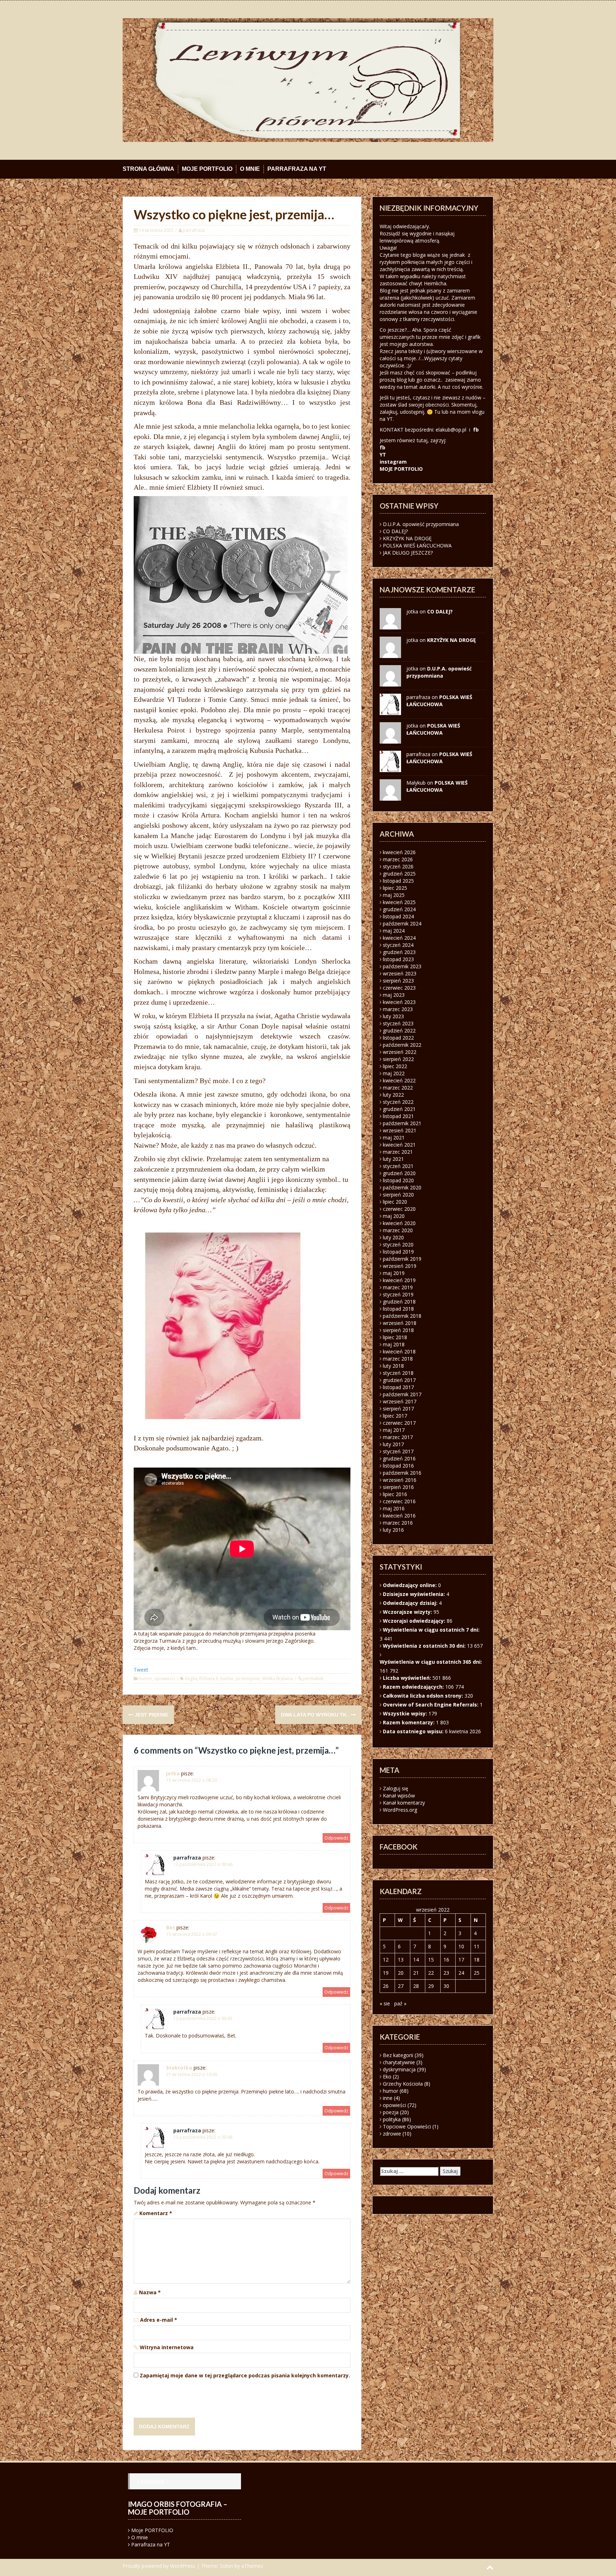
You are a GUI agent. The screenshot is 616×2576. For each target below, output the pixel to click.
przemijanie (248, 1679)
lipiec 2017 (395, 1416)
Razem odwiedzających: (414, 1687)
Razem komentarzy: (409, 1722)
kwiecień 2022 (399, 1080)
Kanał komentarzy (404, 1803)
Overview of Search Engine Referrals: (431, 1705)
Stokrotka (179, 2068)
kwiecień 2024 (399, 938)
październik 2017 (402, 1394)
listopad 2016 (398, 1466)
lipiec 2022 (395, 1066)
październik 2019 (402, 1259)
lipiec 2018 (395, 1337)
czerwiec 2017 (399, 1423)
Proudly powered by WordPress (159, 2566)
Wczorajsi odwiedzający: (415, 1621)
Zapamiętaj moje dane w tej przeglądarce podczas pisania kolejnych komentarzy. (245, 2375)
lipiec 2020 (395, 1202)
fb (476, 430)
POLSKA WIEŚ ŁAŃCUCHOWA (417, 545)
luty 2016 (393, 1530)
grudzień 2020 (399, 1173)
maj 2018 (394, 1344)
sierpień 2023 (398, 981)
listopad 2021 (398, 1116)
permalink (313, 1679)
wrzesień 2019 (400, 1266)
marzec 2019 (398, 1287)
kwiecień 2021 (399, 1145)
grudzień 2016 (399, 1458)
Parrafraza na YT (297, 169)
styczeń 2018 (398, 1373)
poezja (391, 2112)
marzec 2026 (398, 859)
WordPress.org (400, 1810)
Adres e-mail (159, 2320)
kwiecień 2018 (399, 1351)
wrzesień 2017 (400, 1401)
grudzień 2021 (399, 1109)
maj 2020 (394, 1216)
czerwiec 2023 (399, 988)
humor (145, 1679)
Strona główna (148, 169)
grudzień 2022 (399, 1031)
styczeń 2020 (398, 1244)
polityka (392, 2119)
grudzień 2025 (399, 874)
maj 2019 (394, 1273)
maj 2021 (394, 1137)
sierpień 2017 (398, 1409)
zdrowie (392, 2134)
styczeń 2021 (398, 1166)
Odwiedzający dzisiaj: (411, 1603)
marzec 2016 (398, 1523)
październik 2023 (402, 966)
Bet (171, 1927)
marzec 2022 (398, 1088)
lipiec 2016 (395, 1494)
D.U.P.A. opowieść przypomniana (421, 524)
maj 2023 (394, 995)
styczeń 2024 (398, 945)
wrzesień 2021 (400, 1130)
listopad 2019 (398, 1252)
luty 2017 (393, 1444)
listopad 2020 (398, 1180)
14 (416, 1960)
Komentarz (156, 2213)
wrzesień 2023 (400, 973)
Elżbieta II (209, 1679)
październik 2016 (402, 1473)
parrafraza (194, 230)
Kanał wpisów (399, 1795)
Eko (387, 2077)
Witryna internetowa (167, 2347)
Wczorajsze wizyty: (408, 1612)
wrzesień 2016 (400, 1480)
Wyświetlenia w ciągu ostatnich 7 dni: (432, 1630)
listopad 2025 (398, 881)
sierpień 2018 (398, 1330)
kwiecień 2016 (399, 1516)
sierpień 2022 (398, 1059)
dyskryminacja (399, 2069)
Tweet (141, 1670)
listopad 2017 (398, 1387)
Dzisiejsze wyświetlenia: (415, 1594)
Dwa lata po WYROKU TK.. (316, 1715)
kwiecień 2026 (399, 852)
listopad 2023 (398, 959)
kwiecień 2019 (399, 1280)
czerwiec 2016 (399, 1501)
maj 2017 (394, 1430)
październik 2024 (402, 924)
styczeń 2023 (398, 1023)
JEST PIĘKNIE (151, 1715)
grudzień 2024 (399, 909)
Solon (227, 2566)
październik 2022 (402, 1045)
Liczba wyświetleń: (408, 1678)
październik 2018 (402, 1316)
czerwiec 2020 (399, 1209)
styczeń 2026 (398, 866)
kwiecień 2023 (399, 1002)
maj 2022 (394, 1073)
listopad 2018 (398, 1309)
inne (388, 2098)
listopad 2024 (398, 916)
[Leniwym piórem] (308, 79)
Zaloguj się (396, 1788)
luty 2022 (393, 1095)
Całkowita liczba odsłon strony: (424, 1696)
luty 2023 (393, 1016)
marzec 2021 (398, 1152)
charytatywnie (399, 2062)
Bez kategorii (398, 2055)
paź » (400, 2003)
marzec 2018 (398, 1359)
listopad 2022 (398, 1038)
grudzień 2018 (399, 1302)
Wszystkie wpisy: (406, 1713)
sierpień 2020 (398, 1195)
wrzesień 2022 (400, 1052)
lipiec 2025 (395, 888)
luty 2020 (393, 1237)
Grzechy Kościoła (403, 2084)
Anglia (191, 1679)
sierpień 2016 (398, 1487)
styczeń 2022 (398, 1102)
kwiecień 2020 (399, 1223)
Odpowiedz (336, 1838)
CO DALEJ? (395, 531)
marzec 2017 (398, 1437)
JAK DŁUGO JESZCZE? (408, 553)
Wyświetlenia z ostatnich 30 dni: (425, 1646)
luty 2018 (393, 1366)
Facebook (150, 2481)
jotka (173, 1773)
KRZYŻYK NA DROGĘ (407, 538)
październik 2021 (402, 1123)
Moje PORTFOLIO (207, 169)
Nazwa (150, 2292)
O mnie (250, 169)
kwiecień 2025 (399, 902)
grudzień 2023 (399, 952)
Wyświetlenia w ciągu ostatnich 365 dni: (432, 1662)
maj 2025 (394, 895)
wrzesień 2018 (400, 1323)
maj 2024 (394, 931)
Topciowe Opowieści (407, 2126)
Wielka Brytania (278, 1679)
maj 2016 (394, 1508)
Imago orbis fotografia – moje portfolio (178, 2508)
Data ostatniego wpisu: (414, 1731)
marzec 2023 (398, 1009)
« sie (385, 2003)
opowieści (165, 1679)
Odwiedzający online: (410, 1585)
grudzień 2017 (399, 1380)
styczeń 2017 (398, 1451)
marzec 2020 (398, 1230)
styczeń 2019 (398, 1294)
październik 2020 (402, 1187)
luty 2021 (393, 1159)
